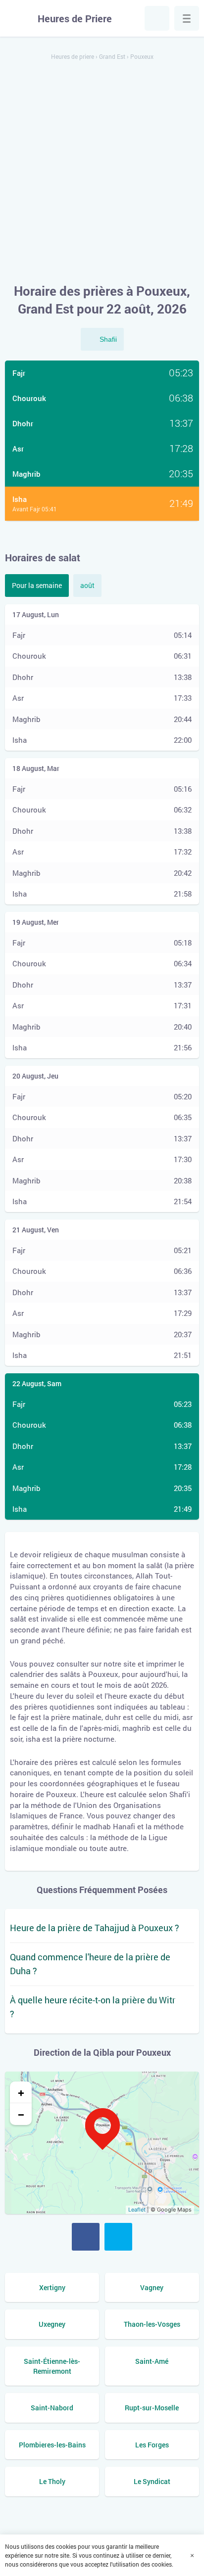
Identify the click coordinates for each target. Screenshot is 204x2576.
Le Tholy (52, 2481)
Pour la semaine (37, 585)
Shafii (108, 339)
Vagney (152, 2287)
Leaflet (137, 2210)
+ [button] (21, 2092)
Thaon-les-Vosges (152, 2324)
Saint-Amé (152, 2361)
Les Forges (152, 2445)
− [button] (21, 2114)
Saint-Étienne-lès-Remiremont (52, 2366)
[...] (187, 18)
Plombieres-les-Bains (52, 2445)
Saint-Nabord (52, 2408)
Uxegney (52, 2324)
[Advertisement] (102, 173)
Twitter (118, 2237)
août (87, 585)
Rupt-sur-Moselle (152, 2408)
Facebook (86, 2237)
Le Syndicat (152, 2481)
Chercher (157, 18)
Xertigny (52, 2287)
